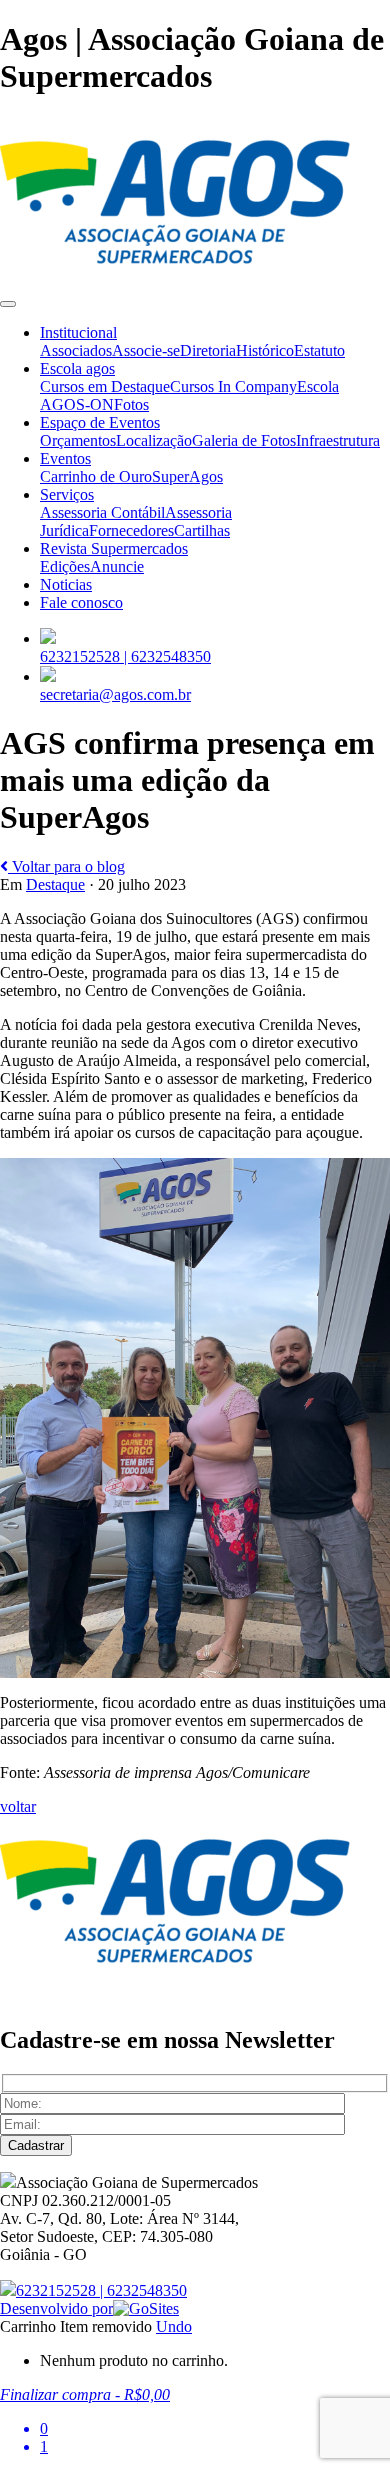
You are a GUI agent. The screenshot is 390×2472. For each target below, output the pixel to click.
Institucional (78, 332)
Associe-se (146, 350)
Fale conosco (81, 602)
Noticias (66, 584)
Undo (174, 2326)
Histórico (265, 350)
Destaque (55, 884)
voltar (18, 1806)
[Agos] (175, 280)
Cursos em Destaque (105, 386)
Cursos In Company (233, 386)
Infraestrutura (338, 440)
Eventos (65, 458)
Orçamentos (78, 440)
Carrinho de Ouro (96, 476)
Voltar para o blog (66, 866)
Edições (65, 566)
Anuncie (117, 566)
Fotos (131, 404)
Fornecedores (131, 530)
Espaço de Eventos (100, 422)
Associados (76, 350)
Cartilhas (202, 530)
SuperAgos (187, 476)
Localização (154, 440)
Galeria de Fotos (244, 440)
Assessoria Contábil (102, 512)
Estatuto (319, 350)
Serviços (67, 494)
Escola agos (77, 368)
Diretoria (208, 350)
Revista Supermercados (114, 548)
